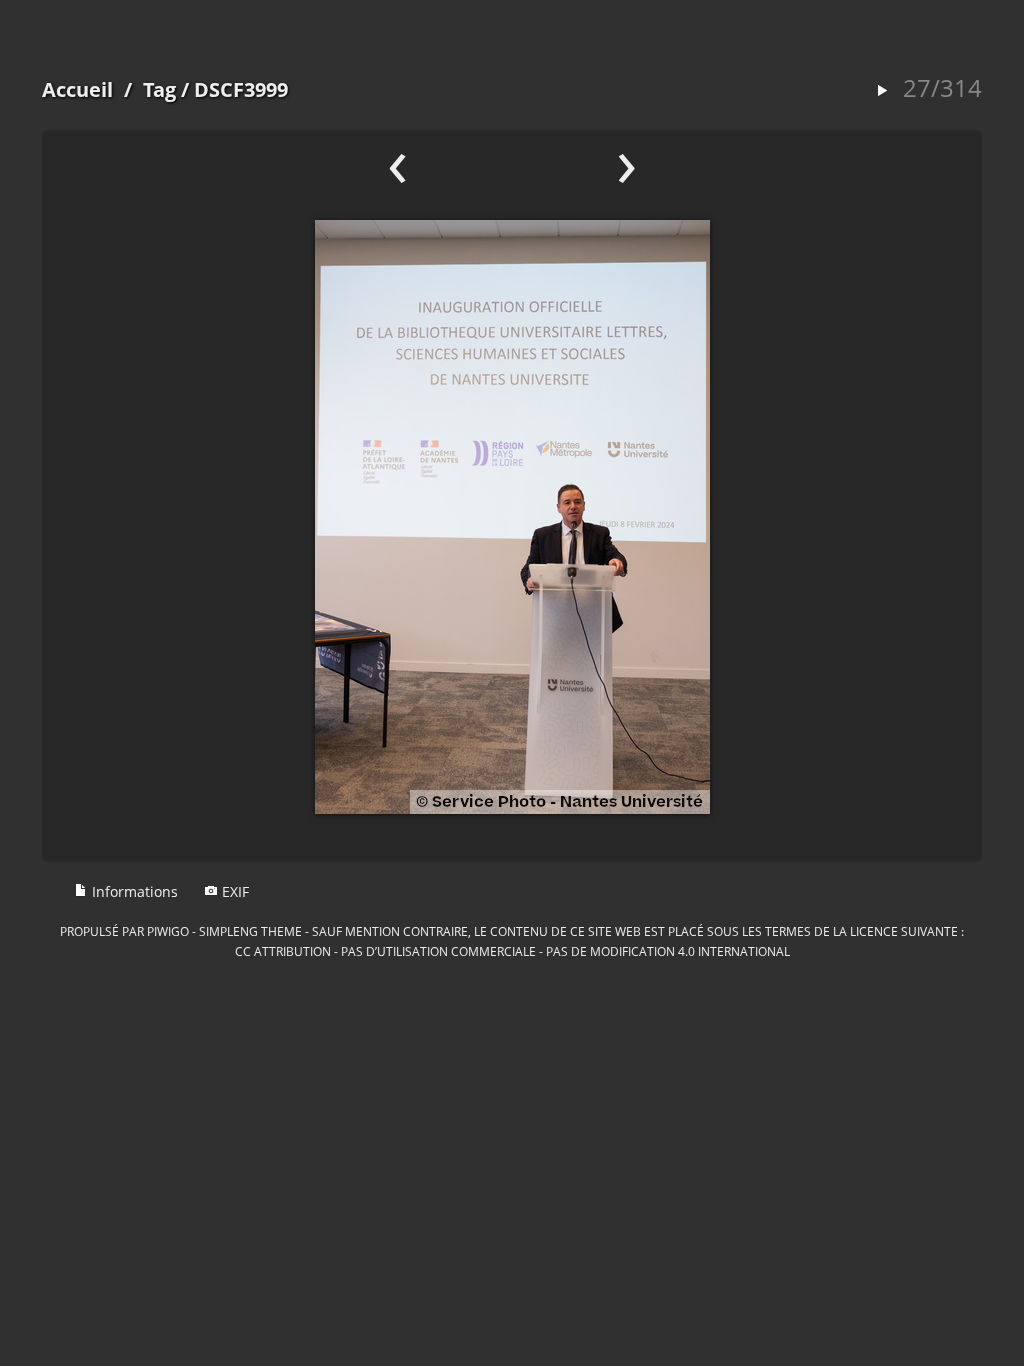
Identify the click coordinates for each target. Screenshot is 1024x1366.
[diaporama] (882, 91)
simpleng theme (250, 931)
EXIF (233, 891)
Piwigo (168, 931)
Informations (133, 891)
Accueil (77, 89)
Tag (159, 89)
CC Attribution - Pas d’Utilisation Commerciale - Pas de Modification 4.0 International (512, 951)
